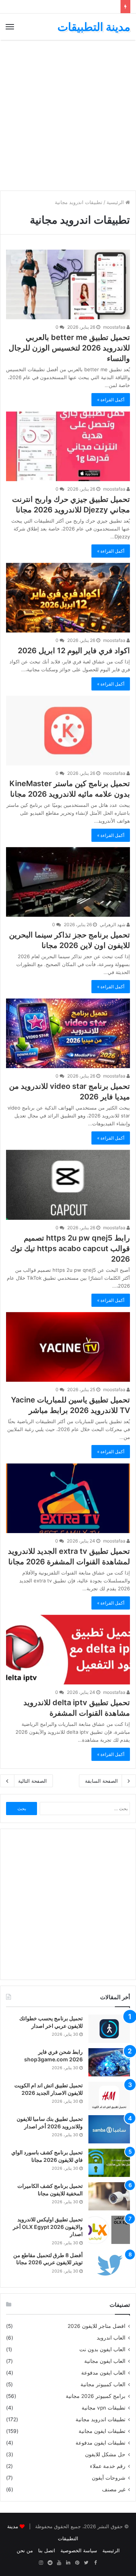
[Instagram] (41, 2563)
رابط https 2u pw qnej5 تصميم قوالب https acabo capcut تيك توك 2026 (70, 1248)
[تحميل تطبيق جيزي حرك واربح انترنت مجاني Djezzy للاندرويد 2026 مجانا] (68, 446)
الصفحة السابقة (101, 1781)
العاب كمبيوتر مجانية (103, 2384)
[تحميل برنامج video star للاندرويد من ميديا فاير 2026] (68, 1033)
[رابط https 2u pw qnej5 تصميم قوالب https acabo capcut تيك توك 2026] (68, 1185)
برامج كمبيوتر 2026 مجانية (96, 2396)
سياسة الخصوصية (79, 2550)
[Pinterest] (77, 2563)
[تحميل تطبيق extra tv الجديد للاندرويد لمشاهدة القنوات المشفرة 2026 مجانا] (68, 1498)
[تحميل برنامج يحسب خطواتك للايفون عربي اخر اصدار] (109, 2029)
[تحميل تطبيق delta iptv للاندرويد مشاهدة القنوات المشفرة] (68, 1650)
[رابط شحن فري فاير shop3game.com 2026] (109, 2062)
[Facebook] (95, 2563)
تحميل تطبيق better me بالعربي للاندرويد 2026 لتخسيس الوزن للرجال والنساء (69, 348)
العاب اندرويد (111, 2338)
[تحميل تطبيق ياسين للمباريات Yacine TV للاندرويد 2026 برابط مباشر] (68, 1347)
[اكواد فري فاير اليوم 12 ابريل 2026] (68, 598)
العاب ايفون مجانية (105, 2361)
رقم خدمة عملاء (108, 2466)
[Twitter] (86, 2563)
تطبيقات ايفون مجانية (102, 2431)
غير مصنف (114, 2489)
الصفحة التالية (32, 1781)
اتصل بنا (47, 2550)
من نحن (25, 2550)
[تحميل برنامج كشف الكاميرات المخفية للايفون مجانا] (109, 2196)
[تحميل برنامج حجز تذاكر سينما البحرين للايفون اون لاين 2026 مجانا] (68, 882)
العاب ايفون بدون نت (102, 2349)
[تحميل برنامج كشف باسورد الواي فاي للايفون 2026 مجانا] (109, 2163)
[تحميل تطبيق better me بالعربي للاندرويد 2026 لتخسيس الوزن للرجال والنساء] (68, 284)
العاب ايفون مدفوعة (103, 2373)
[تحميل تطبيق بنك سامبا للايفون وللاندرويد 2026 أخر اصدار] (109, 2129)
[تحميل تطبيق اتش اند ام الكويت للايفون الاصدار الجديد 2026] (109, 2096)
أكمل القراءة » (111, 400)
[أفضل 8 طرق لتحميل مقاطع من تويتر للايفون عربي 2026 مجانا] (109, 2266)
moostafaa (115, 327)
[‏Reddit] (50, 2563)
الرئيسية (116, 202)
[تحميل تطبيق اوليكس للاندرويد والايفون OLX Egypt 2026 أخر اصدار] (109, 2230)
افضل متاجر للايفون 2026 (97, 2326)
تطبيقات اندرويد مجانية (100, 2419)
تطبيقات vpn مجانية (104, 2408)
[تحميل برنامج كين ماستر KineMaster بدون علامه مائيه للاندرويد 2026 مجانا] (68, 731)
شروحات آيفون (109, 2478)
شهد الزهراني (113, 924)
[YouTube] (59, 2563)
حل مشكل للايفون (105, 2454)
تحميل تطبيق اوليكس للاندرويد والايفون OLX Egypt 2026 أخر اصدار (48, 2227)
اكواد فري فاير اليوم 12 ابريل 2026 (74, 651)
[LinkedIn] (68, 2563)
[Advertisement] (68, 115)
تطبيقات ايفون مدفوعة (100, 2443)
